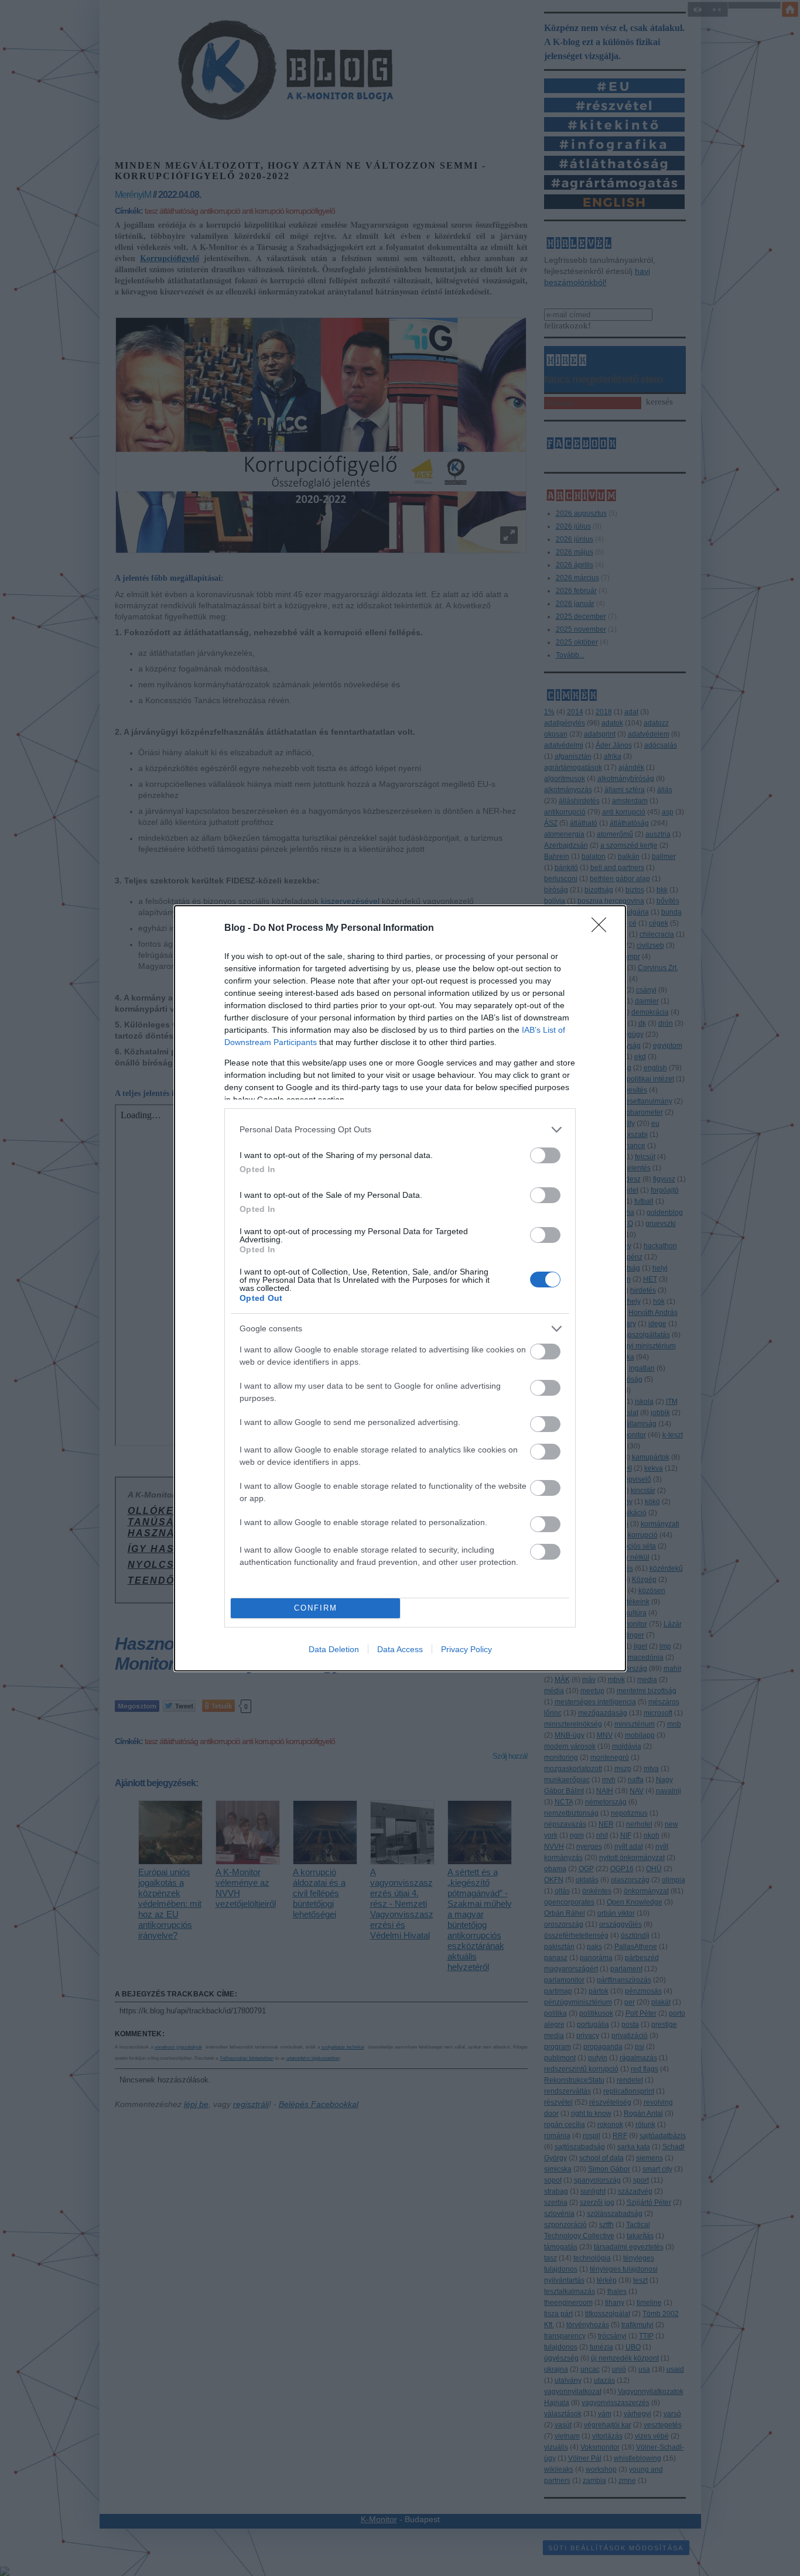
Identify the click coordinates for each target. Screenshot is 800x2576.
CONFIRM (316, 1608)
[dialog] (400, 1288)
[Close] (603, 929)
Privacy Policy (466, 1649)
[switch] (545, 1155)
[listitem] (400, 1130)
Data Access (400, 1649)
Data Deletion (334, 1649)
